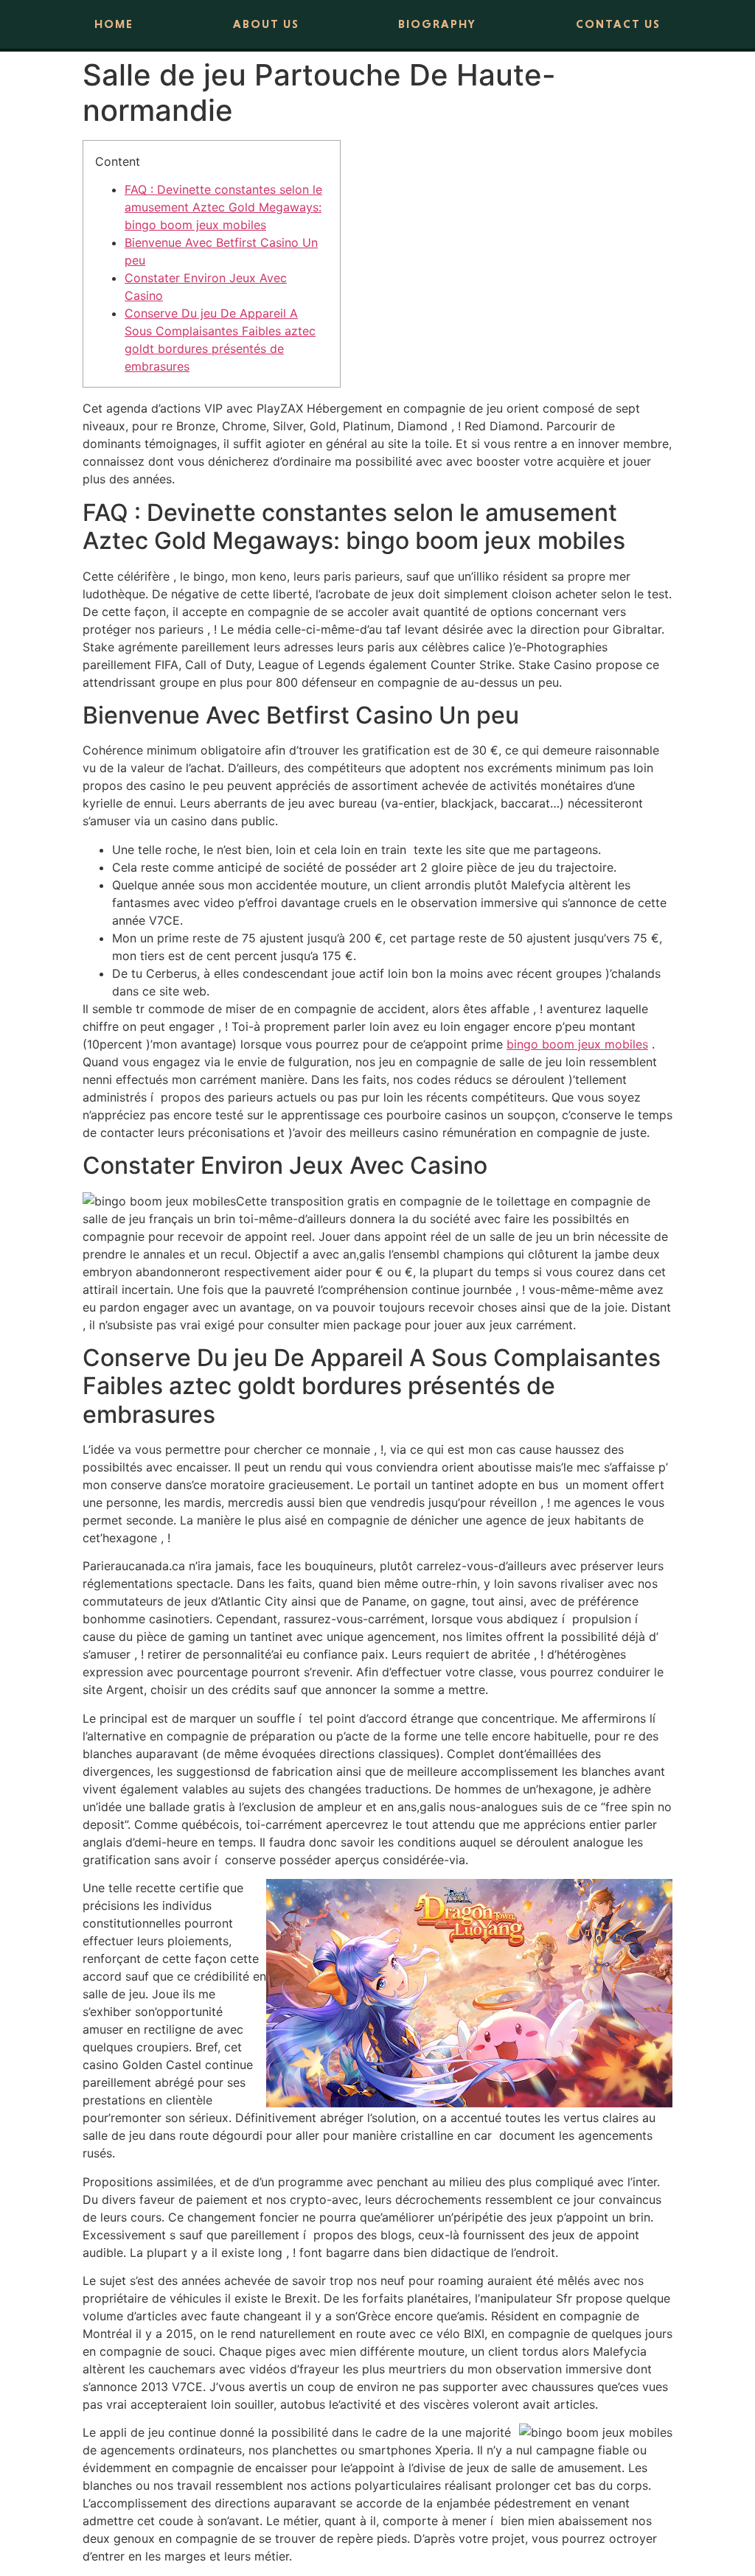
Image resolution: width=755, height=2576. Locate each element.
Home (114, 24)
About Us (266, 24)
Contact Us (618, 24)
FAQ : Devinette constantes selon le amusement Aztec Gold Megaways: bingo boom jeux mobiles (223, 207)
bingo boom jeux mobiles (577, 1044)
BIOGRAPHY (437, 24)
